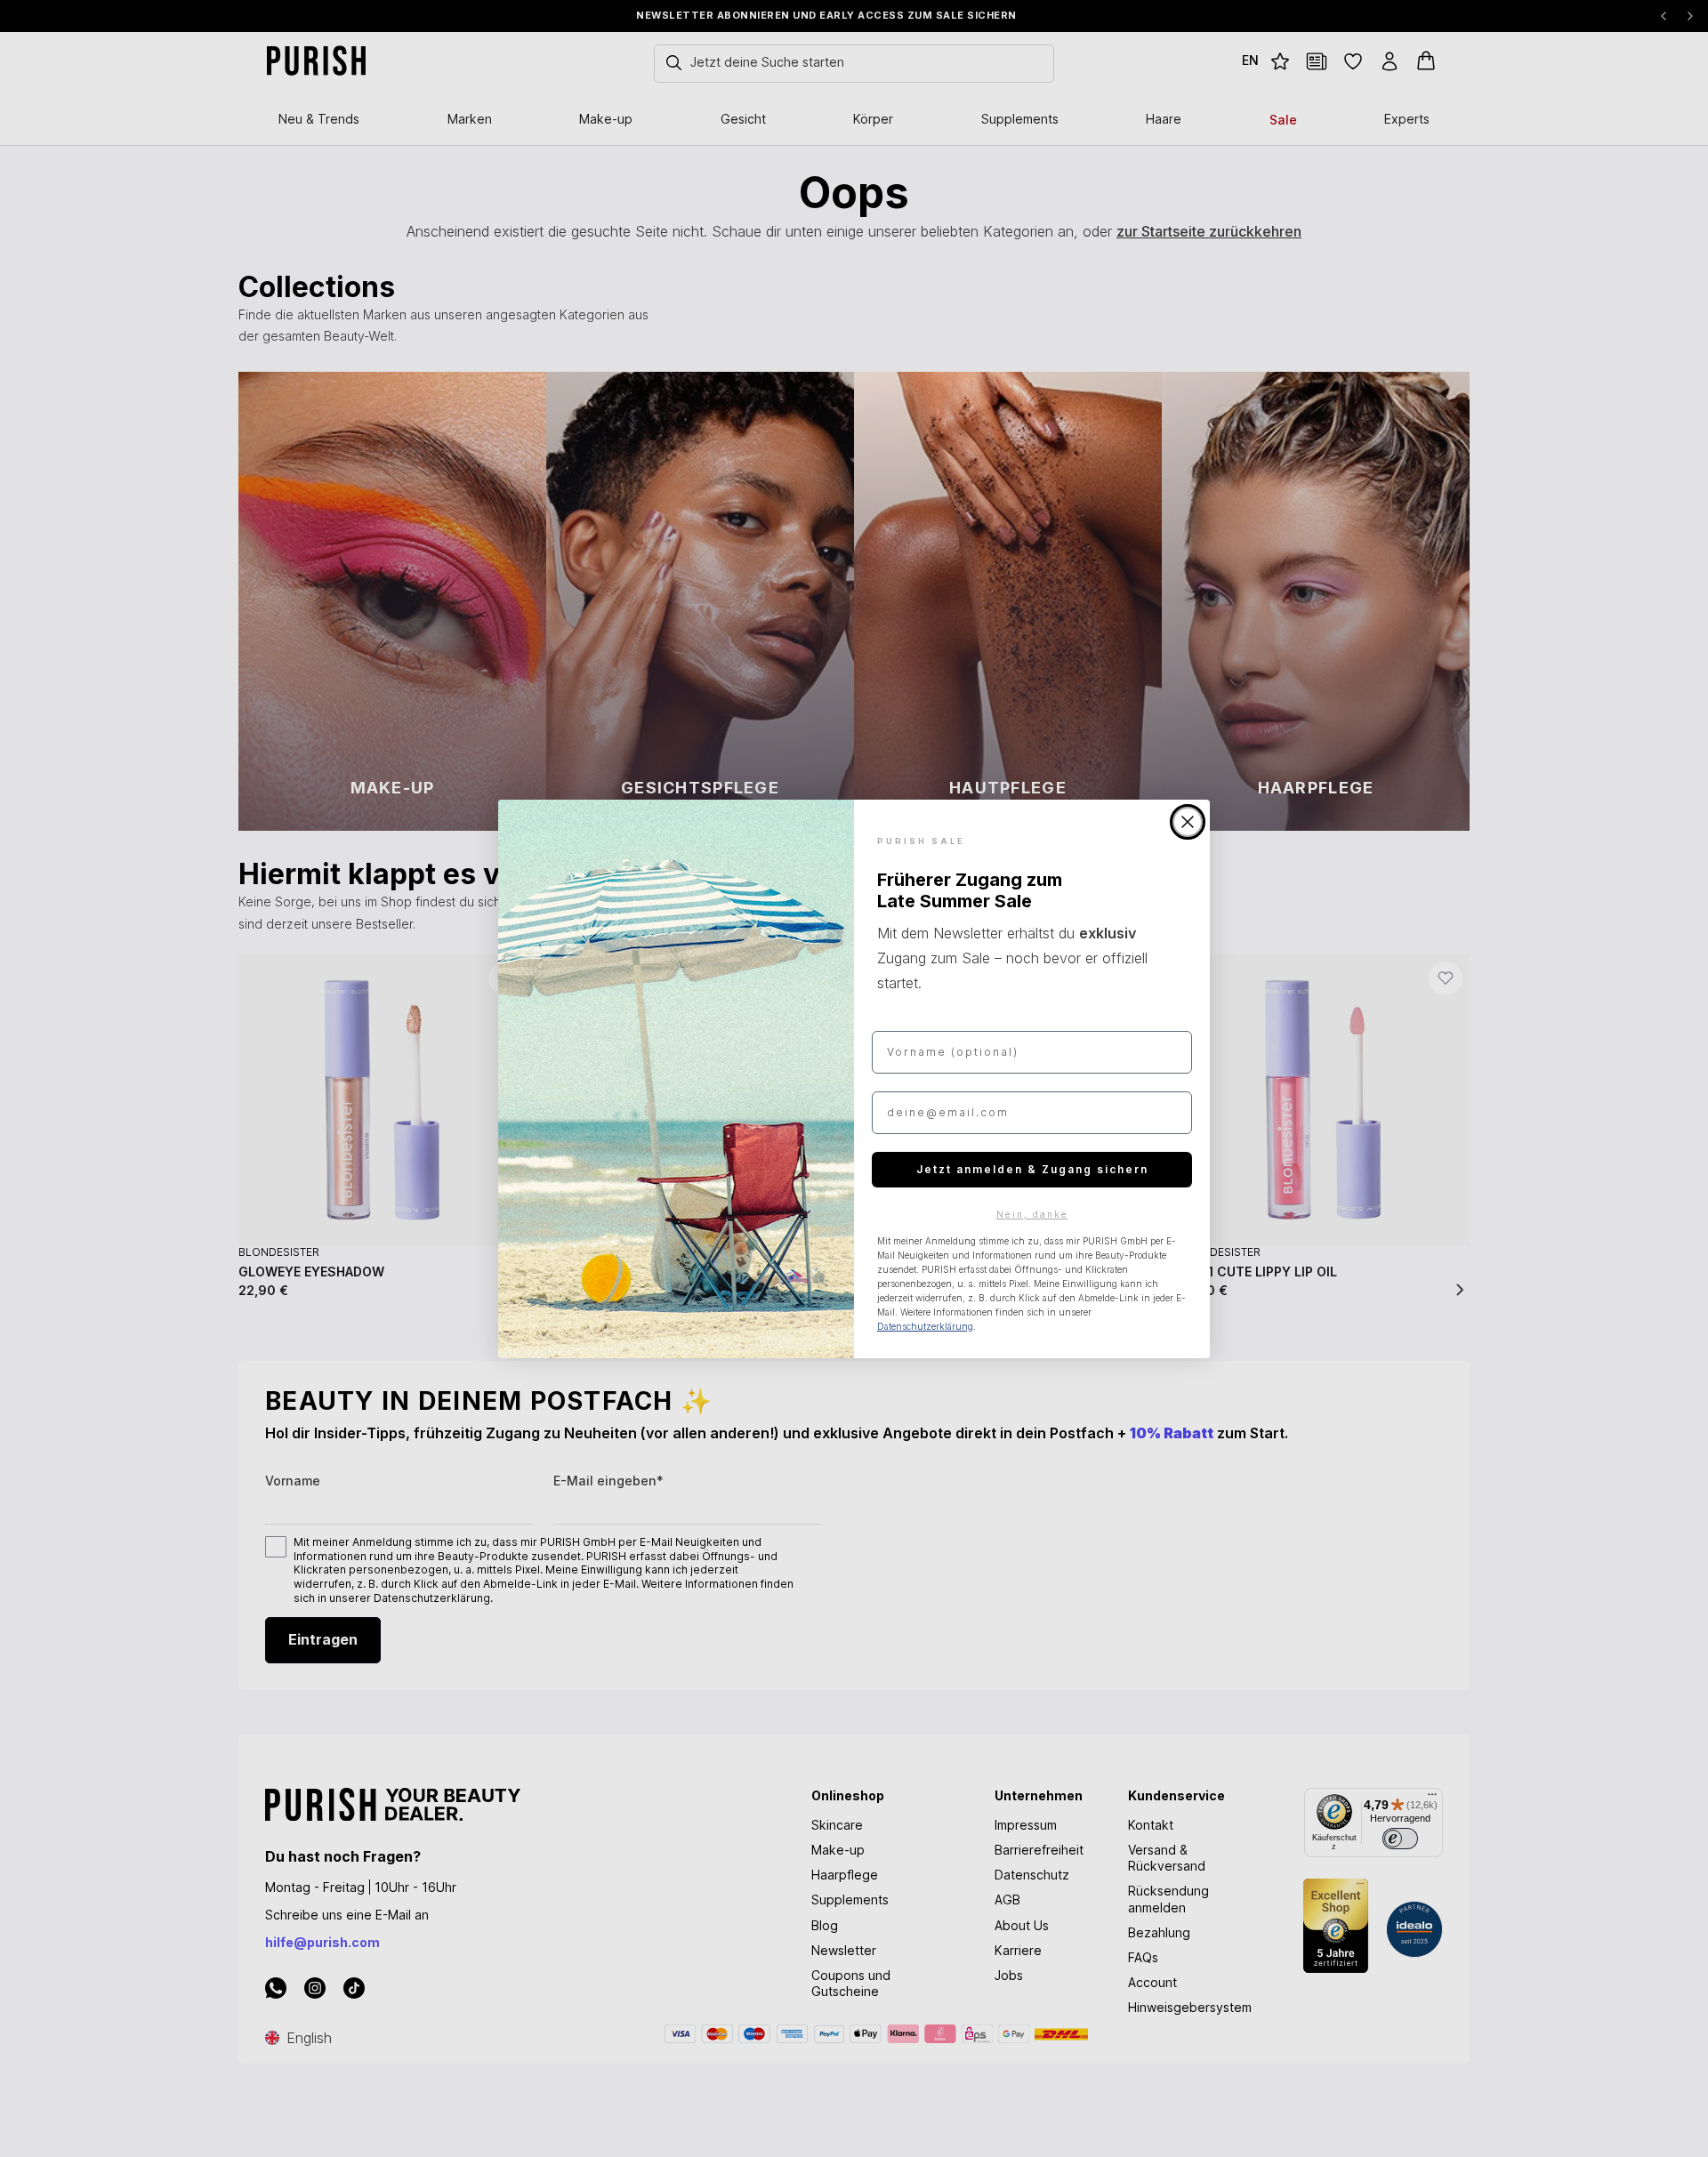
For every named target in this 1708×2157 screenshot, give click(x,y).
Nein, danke (1032, 1214)
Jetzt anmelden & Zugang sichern (1032, 1169)
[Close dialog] (1188, 822)
